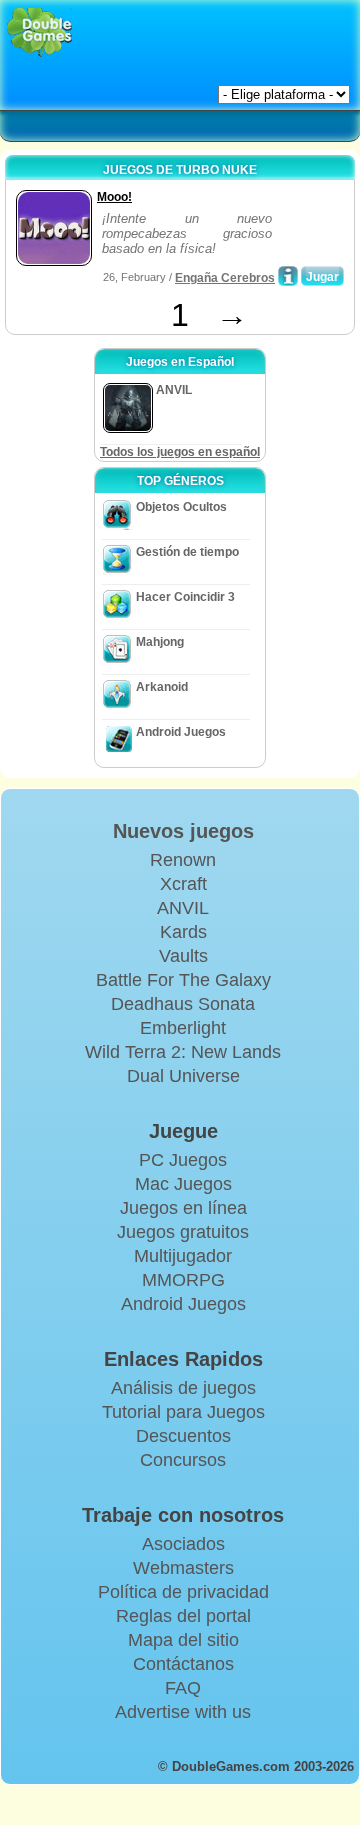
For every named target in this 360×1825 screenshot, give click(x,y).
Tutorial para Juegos (183, 1412)
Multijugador (183, 1256)
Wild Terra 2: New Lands (183, 1052)
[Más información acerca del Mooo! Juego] (288, 276)
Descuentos (183, 1436)
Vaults (183, 956)
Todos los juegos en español (180, 452)
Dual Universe (183, 1076)
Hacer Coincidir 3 (185, 597)
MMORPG (183, 1280)
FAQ (183, 1688)
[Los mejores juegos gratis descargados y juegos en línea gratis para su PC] (39, 32)
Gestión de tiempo (187, 552)
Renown (183, 860)
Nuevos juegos (183, 831)
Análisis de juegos (183, 1388)
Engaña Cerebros (225, 278)
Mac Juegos (183, 1184)
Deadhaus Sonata (183, 1004)
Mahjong (160, 642)
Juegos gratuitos (183, 1232)
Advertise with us (183, 1712)
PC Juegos (183, 1160)
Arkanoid (162, 687)
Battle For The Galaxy (183, 980)
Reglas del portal (183, 1616)
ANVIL (183, 908)
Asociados (183, 1544)
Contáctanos (183, 1664)
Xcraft (183, 884)
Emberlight (183, 1028)
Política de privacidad (183, 1592)
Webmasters (183, 1568)
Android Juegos (181, 732)
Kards (183, 932)
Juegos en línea (183, 1208)
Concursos (183, 1460)
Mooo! (114, 197)
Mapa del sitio (183, 1640)
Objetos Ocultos (181, 507)
